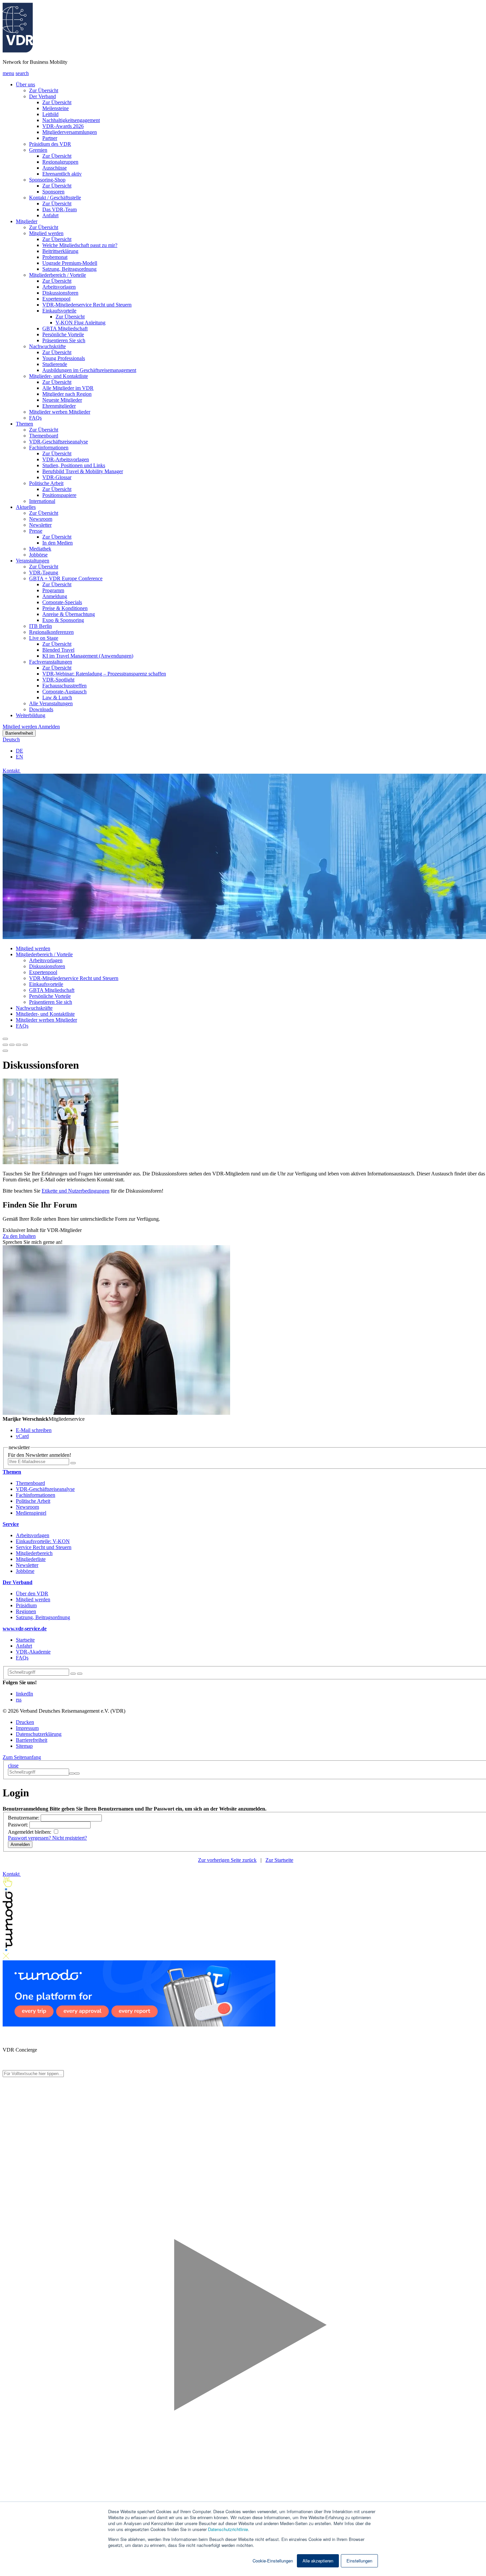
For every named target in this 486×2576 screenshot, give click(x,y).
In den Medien (58, 543)
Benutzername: (24, 1818)
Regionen (26, 1611)
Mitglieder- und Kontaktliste (59, 376)
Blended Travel (58, 650)
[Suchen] (80, 1674)
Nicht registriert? (70, 1838)
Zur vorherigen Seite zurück (227, 1860)
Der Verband (42, 96)
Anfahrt (50, 215)
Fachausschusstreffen (64, 686)
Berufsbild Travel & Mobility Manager (83, 471)
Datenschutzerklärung (39, 1734)
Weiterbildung (31, 715)
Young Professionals (64, 358)
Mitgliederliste (31, 1559)
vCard (22, 1436)
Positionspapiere (59, 495)
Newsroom (41, 519)
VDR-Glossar (57, 477)
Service (11, 1524)
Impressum (27, 1728)
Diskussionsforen (60, 293)
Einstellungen (359, 2561)
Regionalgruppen (60, 162)
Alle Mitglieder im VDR (68, 388)
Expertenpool (56, 299)
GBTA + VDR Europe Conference (66, 578)
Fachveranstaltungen (51, 662)
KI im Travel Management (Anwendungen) (88, 656)
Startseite (25, 1640)
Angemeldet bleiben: (30, 1832)
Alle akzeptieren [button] (318, 2561)
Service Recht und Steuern (44, 1547)
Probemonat (55, 257)
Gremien (38, 150)
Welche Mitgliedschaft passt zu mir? (80, 245)
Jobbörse (38, 555)
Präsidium (26, 1605)
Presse (36, 531)
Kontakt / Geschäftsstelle (55, 198)
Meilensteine (56, 108)
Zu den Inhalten (19, 1236)
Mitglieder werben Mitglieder (60, 412)
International (42, 501)
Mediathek (40, 549)
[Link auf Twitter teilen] (12, 1043)
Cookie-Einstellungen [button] (273, 2561)
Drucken (25, 1722)
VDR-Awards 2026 (63, 126)
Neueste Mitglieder (62, 400)
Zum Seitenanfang (22, 1757)
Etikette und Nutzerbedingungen (76, 1191)
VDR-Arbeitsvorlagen (66, 459)
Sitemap (24, 1746)
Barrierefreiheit (19, 733)
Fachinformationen (49, 448)
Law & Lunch (57, 697)
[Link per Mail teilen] (25, 1043)
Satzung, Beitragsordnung (69, 269)
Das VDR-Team (60, 209)
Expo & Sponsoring (63, 620)
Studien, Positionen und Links (74, 465)
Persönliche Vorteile (63, 334)
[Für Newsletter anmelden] (73, 1463)
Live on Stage (44, 638)
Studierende (55, 364)
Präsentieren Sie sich (64, 340)
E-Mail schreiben (34, 1430)
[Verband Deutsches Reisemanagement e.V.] (18, 51)
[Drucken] (5, 1051)
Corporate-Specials (62, 602)
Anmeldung (55, 596)
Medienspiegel (31, 1513)
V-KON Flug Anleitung (81, 323)
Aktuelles (26, 507)
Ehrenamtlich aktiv (62, 174)
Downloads (41, 709)
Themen (24, 424)
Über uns (25, 84)
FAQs (35, 418)
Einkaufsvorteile (59, 311)
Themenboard (44, 436)
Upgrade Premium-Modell (70, 263)
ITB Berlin (40, 626)
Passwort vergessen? (30, 1838)
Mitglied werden (46, 233)
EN (20, 757)
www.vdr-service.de (25, 1629)
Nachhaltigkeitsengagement (71, 120)
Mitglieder (27, 221)
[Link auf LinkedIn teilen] (19, 1043)
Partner (50, 138)
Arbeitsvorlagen (59, 287)
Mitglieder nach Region (67, 394)
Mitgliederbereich (34, 1553)
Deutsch (11, 739)
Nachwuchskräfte (47, 346)
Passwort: (19, 1825)
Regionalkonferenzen (51, 632)
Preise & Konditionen (65, 608)
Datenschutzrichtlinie (228, 2529)
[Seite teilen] (5, 1039)
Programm (53, 590)
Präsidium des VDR (50, 144)
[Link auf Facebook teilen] (5, 1043)
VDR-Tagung (44, 572)
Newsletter (40, 525)
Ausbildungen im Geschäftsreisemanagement (89, 370)
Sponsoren (53, 192)
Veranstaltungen (33, 561)
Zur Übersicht (44, 90)
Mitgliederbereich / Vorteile (58, 275)
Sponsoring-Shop (47, 180)
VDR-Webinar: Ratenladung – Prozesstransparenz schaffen (104, 674)
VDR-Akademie (33, 1652)
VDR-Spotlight (58, 680)
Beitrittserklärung (60, 251)
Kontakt (12, 771)
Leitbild (50, 114)
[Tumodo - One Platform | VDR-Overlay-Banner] (139, 2025)
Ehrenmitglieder (59, 406)
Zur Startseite (279, 1860)
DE (20, 751)
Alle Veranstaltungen (51, 703)
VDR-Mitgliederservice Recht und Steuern (87, 305)
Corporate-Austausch (64, 692)
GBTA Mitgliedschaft (65, 328)
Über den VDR (32, 1594)
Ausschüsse (55, 168)
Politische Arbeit (46, 483)
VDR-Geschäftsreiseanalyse (59, 442)
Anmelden (49, 727)
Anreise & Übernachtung (69, 614)
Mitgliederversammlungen (70, 132)
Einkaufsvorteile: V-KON (43, 1541)
